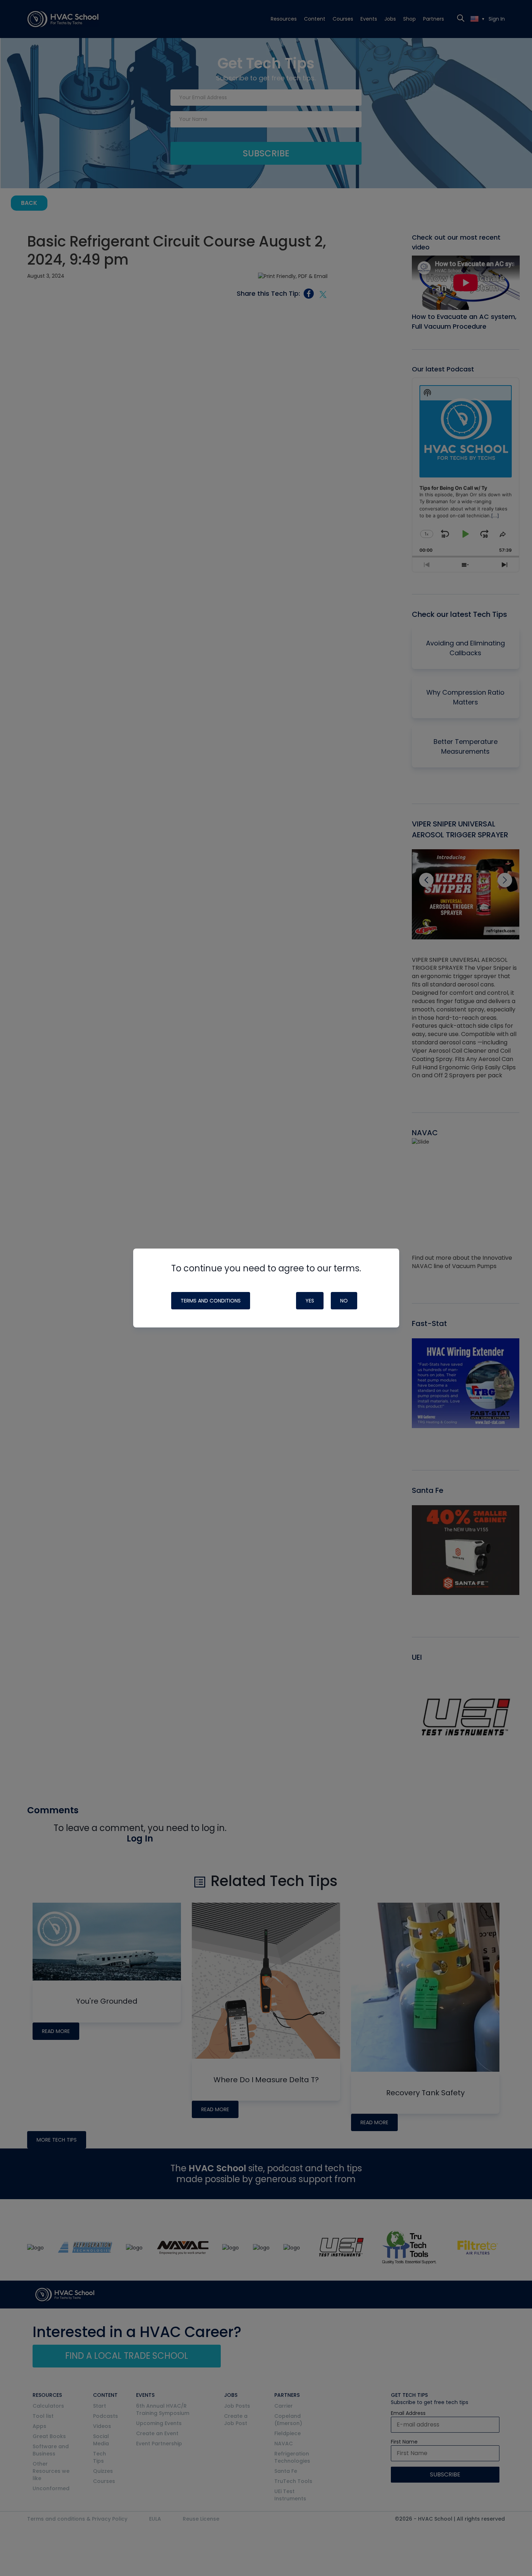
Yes (310, 1301)
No (344, 1301)
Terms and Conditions (211, 1301)
